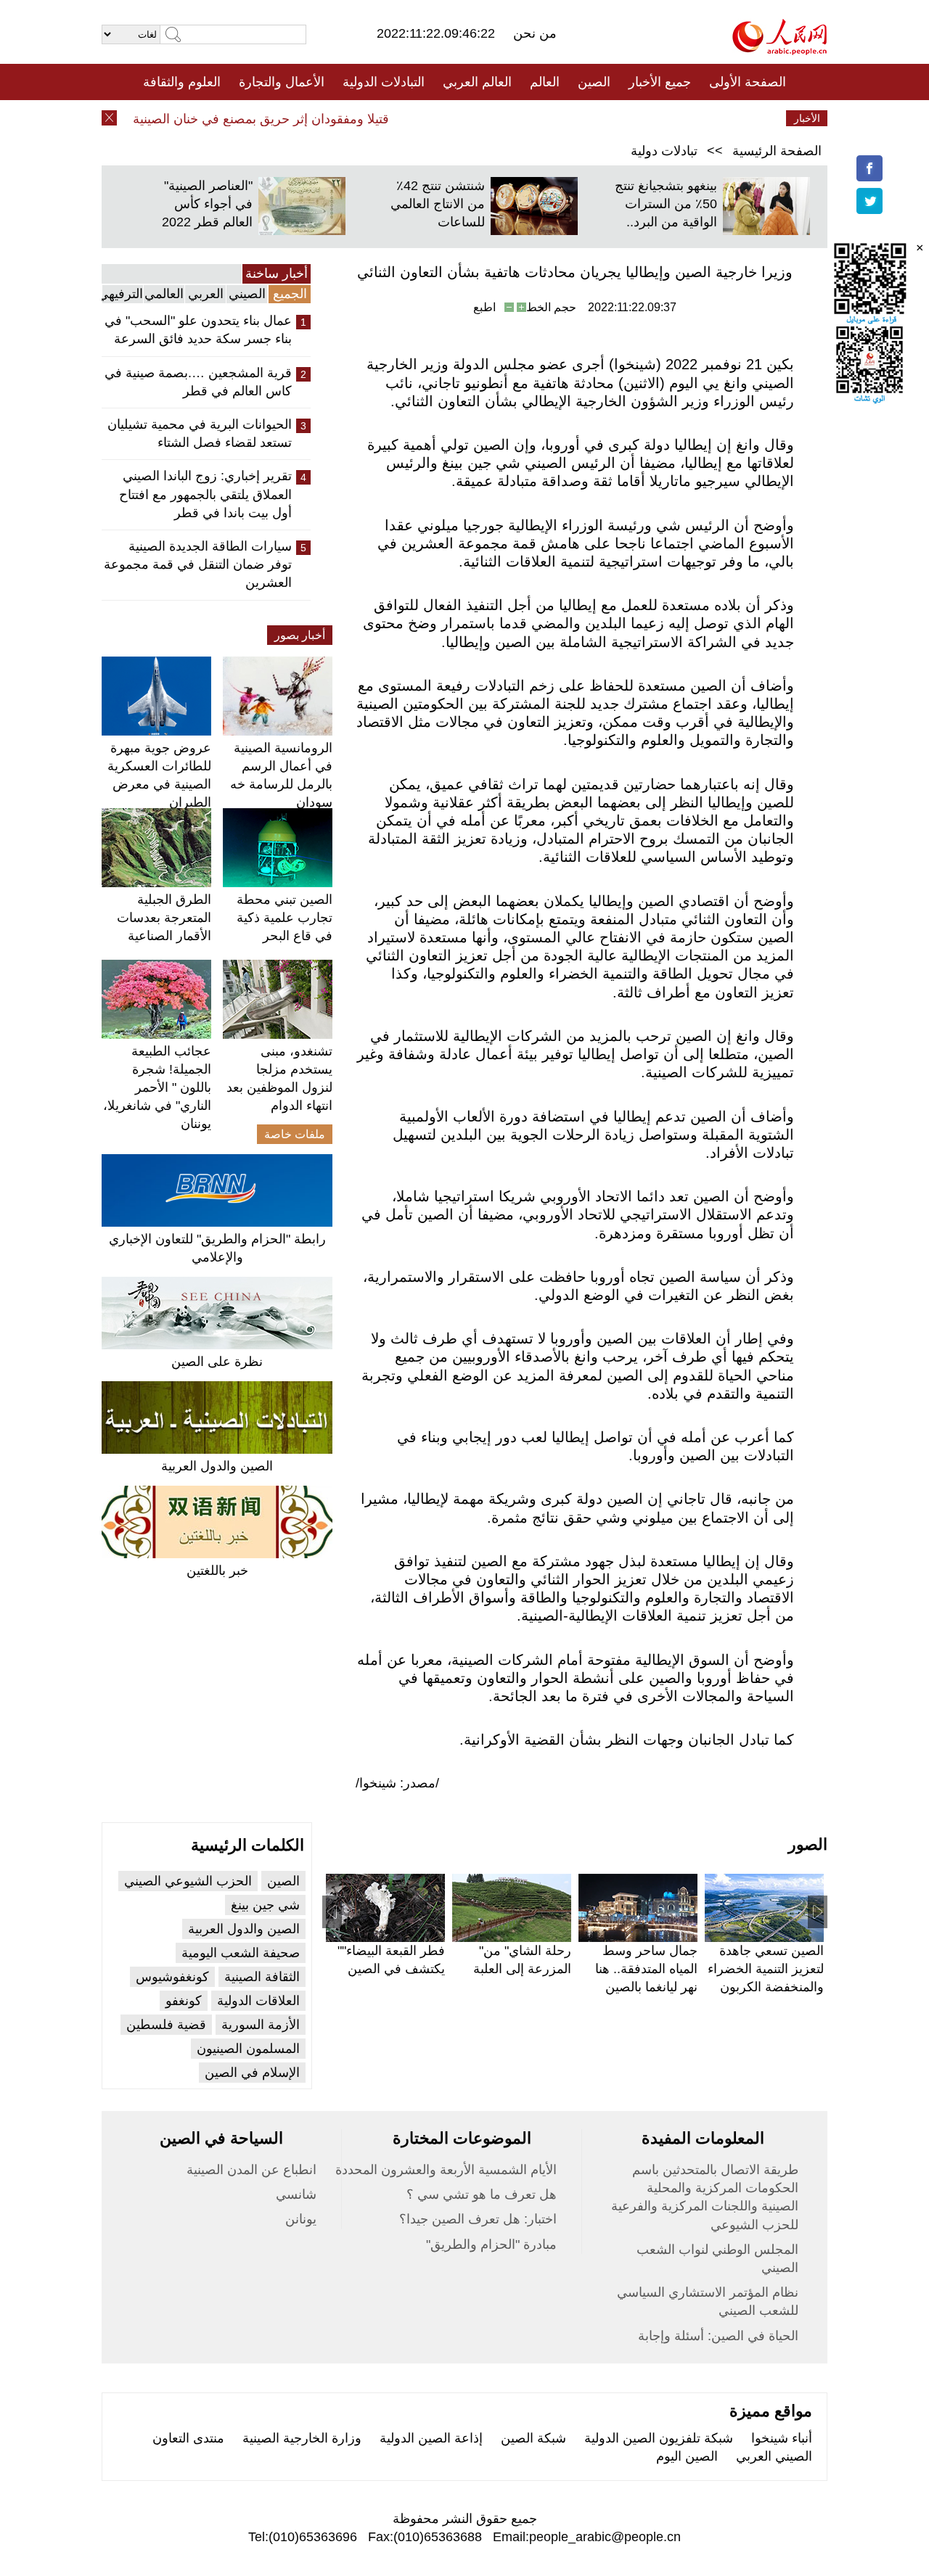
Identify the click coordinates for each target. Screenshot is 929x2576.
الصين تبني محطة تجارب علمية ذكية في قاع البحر (285, 918)
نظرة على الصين (217, 1362)
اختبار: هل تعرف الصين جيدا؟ (478, 2219)
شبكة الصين (533, 2438)
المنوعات (516, 118)
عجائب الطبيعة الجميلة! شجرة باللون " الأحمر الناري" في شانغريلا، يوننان (157, 1088)
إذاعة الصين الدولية (431, 2438)
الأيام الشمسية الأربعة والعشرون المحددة (446, 2170)
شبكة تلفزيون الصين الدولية (659, 2438)
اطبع (484, 307)
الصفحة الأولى (748, 82)
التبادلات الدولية (384, 82)
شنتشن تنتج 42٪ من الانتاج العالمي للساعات (438, 204)
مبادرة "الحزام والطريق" (491, 2244)
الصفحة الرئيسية (777, 151)
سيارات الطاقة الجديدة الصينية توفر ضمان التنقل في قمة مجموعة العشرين (198, 564)
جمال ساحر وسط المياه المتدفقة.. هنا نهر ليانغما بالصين (646, 1969)
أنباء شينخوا (782, 2438)
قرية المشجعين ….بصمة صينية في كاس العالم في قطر (198, 382)
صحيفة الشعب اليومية (241, 1953)
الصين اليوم (687, 2456)
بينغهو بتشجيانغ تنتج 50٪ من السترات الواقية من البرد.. (666, 204)
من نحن (535, 33)
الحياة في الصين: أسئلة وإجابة (718, 2336)
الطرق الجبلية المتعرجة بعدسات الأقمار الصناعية (164, 918)
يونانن (301, 2219)
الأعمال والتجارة (282, 82)
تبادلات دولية (664, 151)
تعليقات (454, 118)
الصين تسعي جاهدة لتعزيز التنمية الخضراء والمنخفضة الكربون (766, 1969)
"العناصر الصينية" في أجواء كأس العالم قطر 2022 (207, 204)
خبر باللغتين (217, 1571)
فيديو (402, 118)
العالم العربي (477, 82)
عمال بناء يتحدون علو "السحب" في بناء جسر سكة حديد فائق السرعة (198, 330)
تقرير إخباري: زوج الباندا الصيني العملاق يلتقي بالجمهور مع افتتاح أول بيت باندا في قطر (205, 494)
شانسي (296, 2194)
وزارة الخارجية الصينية (302, 2438)
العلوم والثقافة (182, 82)
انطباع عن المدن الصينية (251, 2170)
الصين (594, 82)
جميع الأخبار (660, 82)
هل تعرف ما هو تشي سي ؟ (482, 2194)
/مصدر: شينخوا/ (397, 1783)
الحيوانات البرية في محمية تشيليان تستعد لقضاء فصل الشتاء (200, 433)
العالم (545, 82)
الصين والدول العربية (217, 1466)
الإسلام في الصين (252, 2073)
